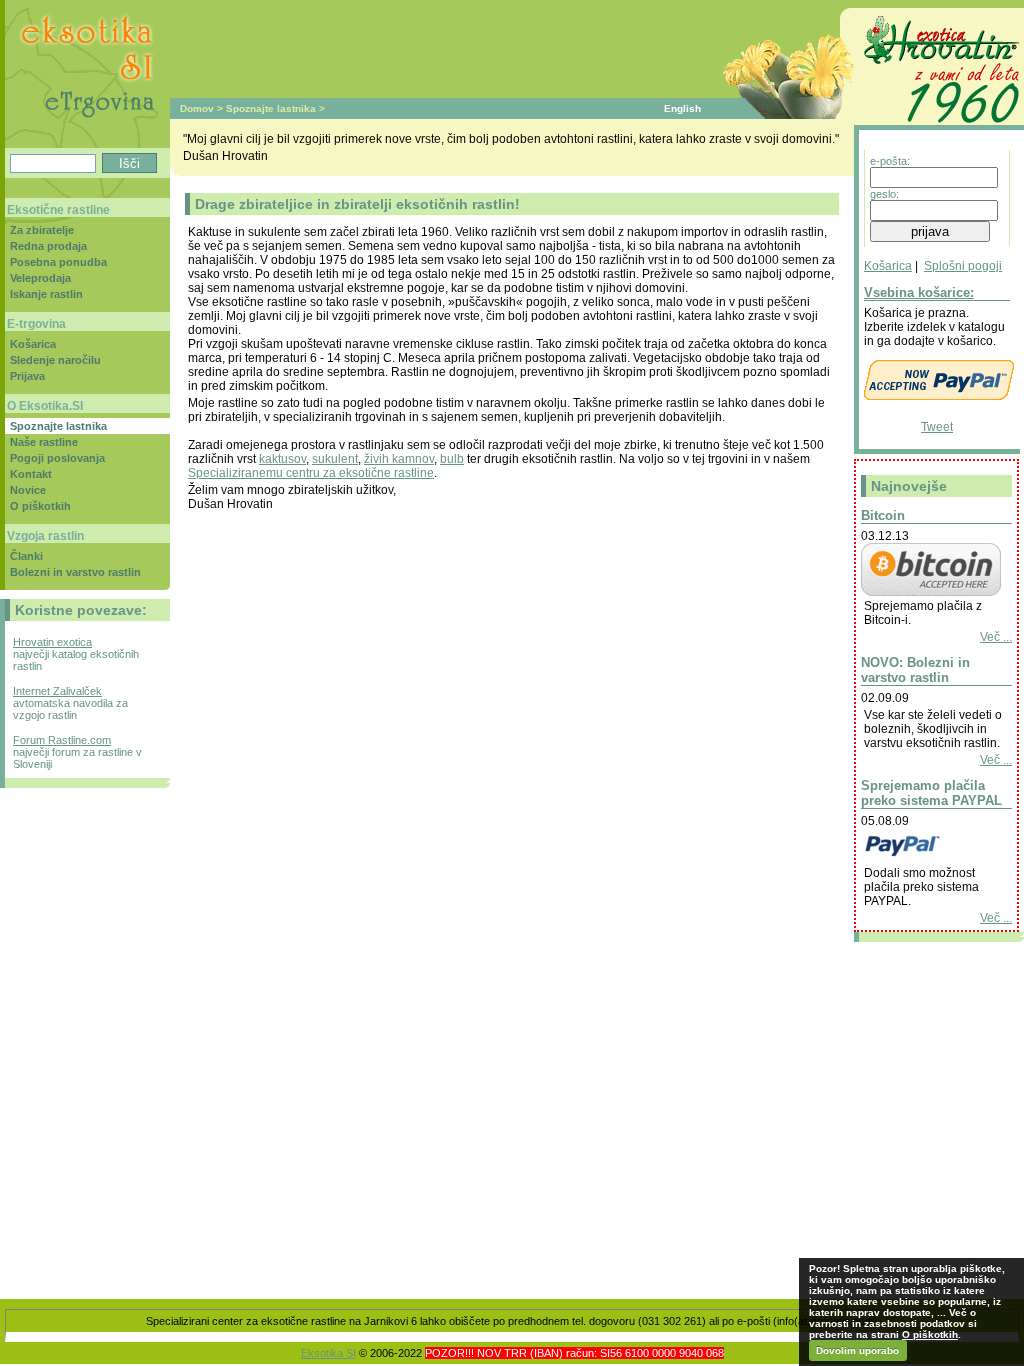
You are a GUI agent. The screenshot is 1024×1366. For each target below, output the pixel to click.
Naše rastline (44, 442)
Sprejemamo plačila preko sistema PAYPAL (931, 793)
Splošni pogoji (963, 266)
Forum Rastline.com (62, 740)
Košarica (888, 266)
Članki (26, 556)
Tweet (937, 427)
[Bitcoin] (931, 592)
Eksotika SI (328, 1353)
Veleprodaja (40, 278)
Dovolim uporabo (857, 1350)
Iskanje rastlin (46, 294)
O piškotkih (40, 506)
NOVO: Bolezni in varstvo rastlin (915, 670)
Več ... (996, 637)
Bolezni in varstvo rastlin (75, 572)
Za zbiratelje (42, 230)
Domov (197, 108)
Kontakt (31, 474)
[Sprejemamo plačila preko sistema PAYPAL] (931, 859)
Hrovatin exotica (52, 642)
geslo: (884, 194)
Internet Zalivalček (57, 691)
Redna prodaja (48, 246)
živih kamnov (399, 459)
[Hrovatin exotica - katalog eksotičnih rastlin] (939, 126)
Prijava (27, 376)
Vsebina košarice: (919, 292)
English (682, 108)
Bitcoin (883, 515)
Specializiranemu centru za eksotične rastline (311, 473)
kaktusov (282, 459)
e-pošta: (890, 161)
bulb (452, 459)
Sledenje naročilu (55, 360)
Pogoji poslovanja (57, 458)
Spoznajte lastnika (271, 108)
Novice (28, 490)
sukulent (335, 459)
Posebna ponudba (58, 262)
